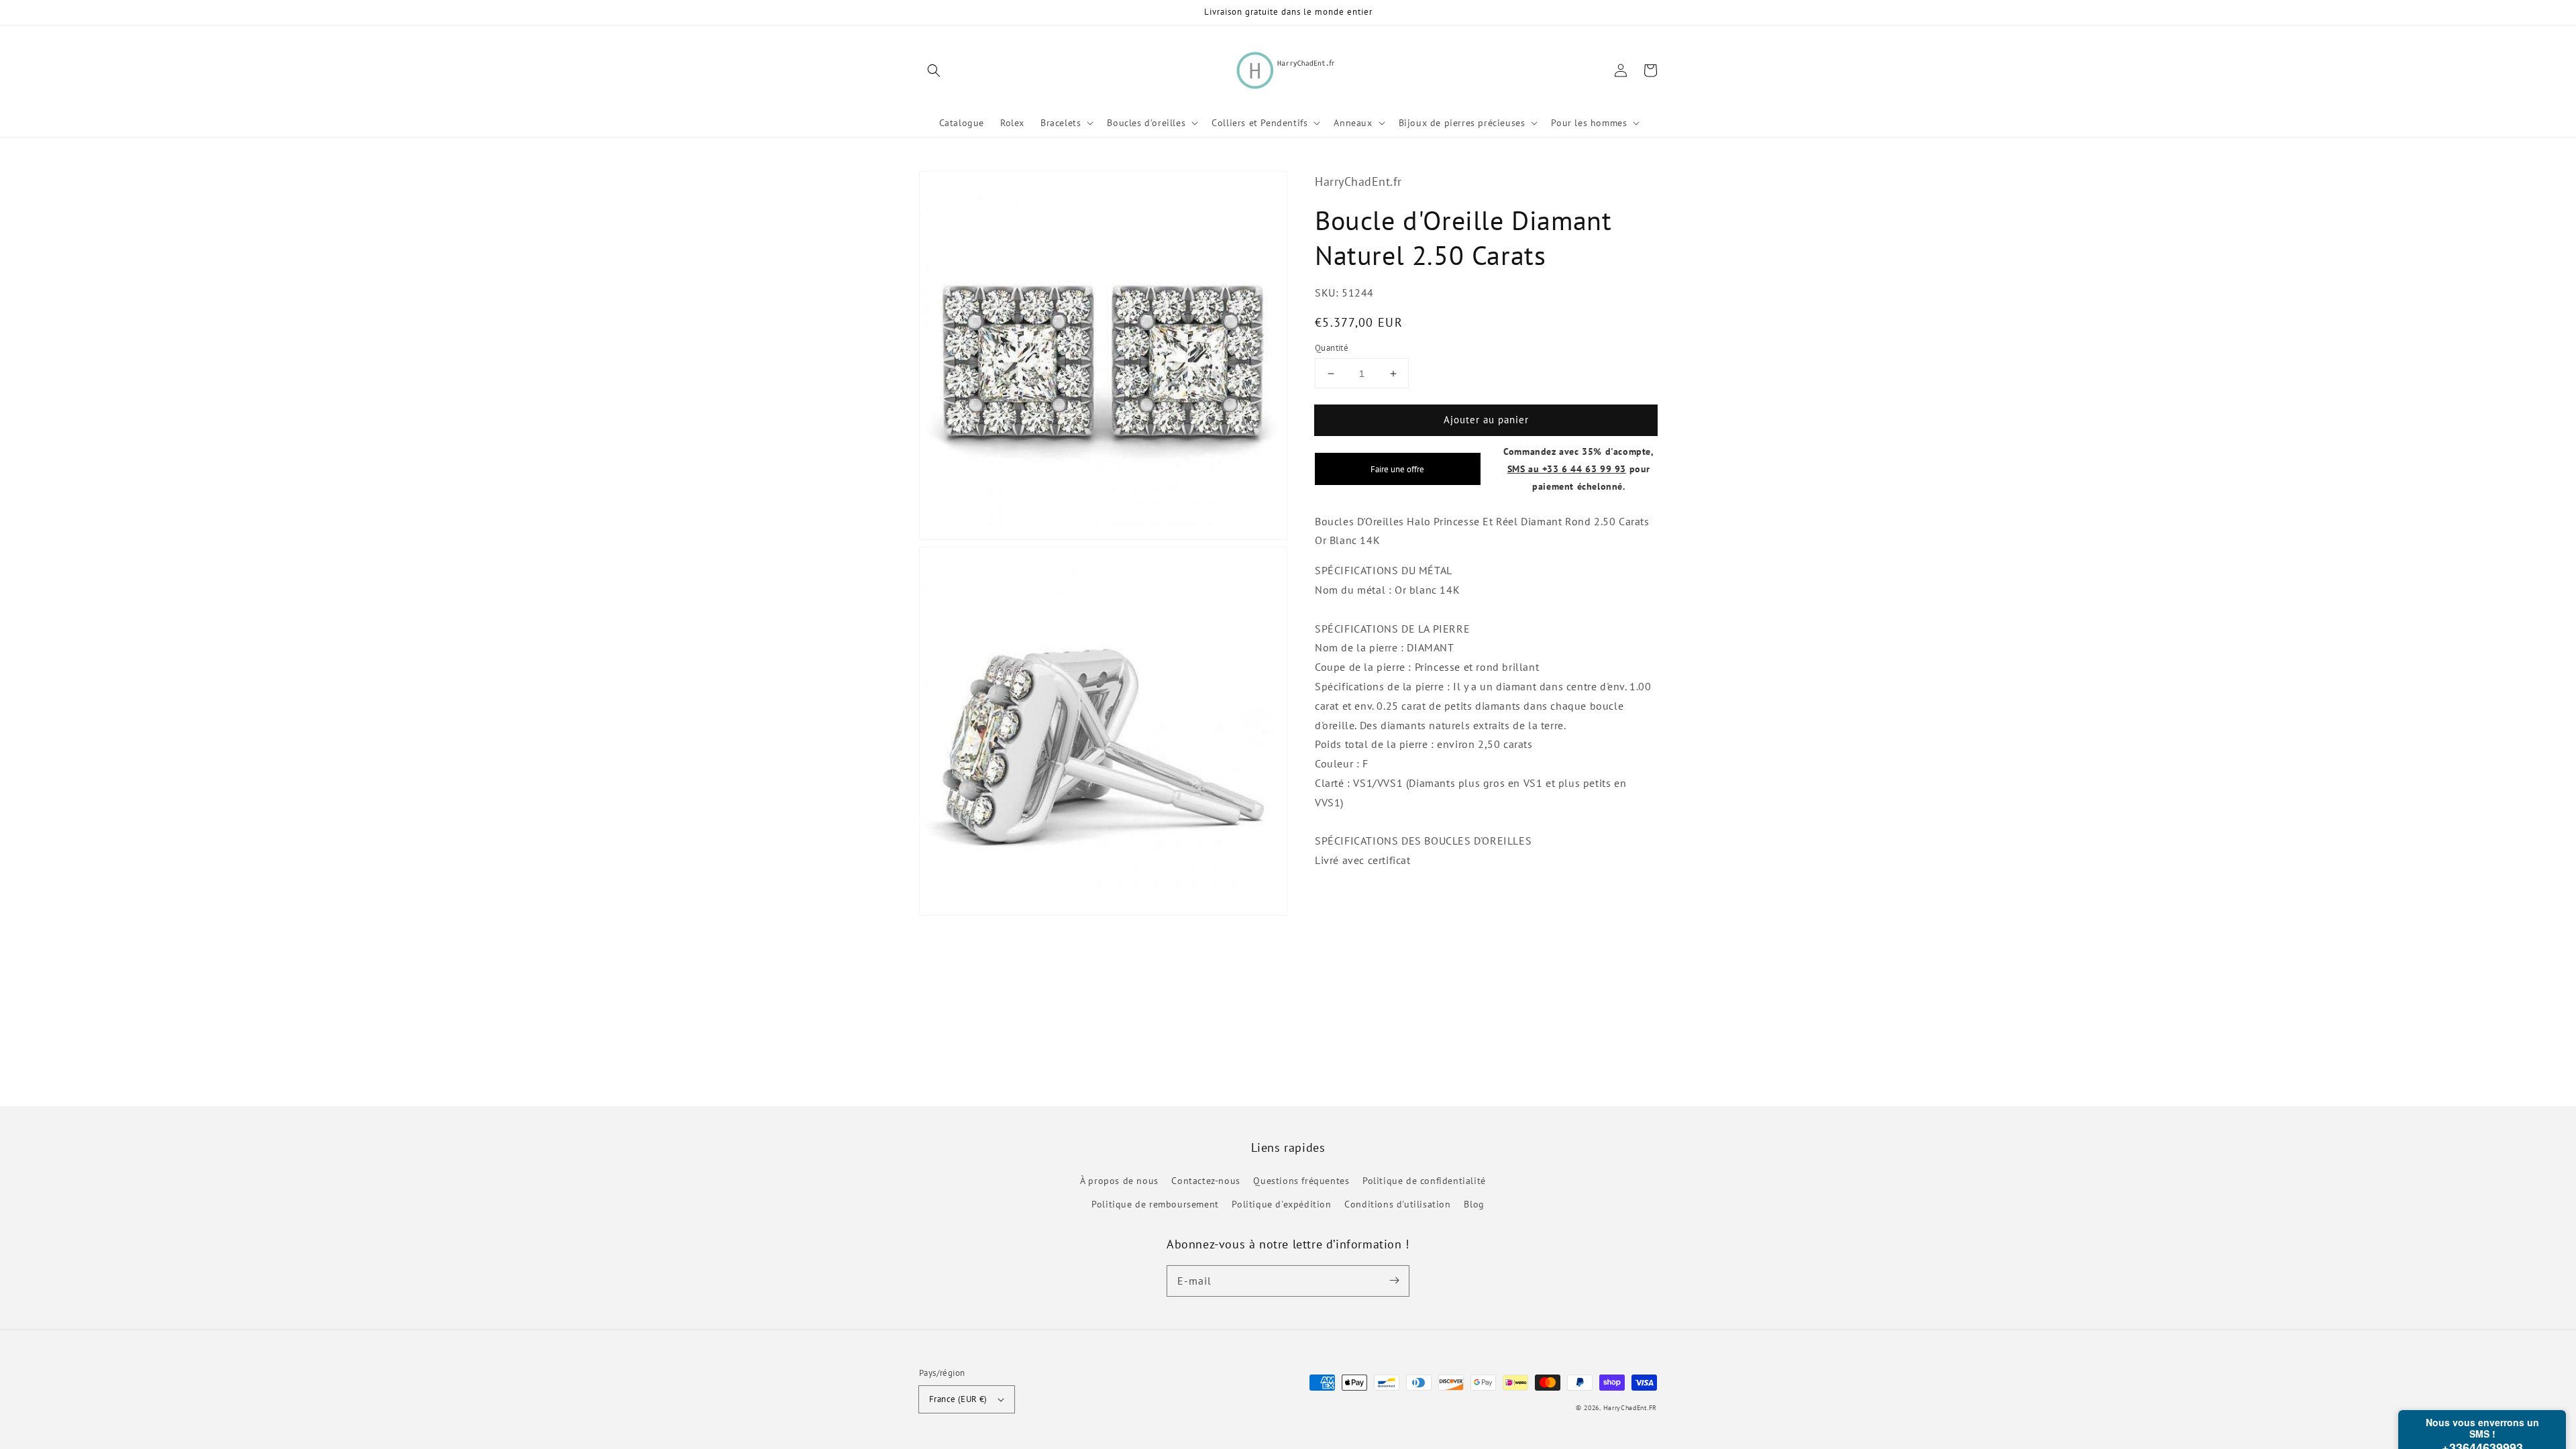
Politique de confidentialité (1424, 1181)
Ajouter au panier (1486, 420)
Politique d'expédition (1281, 1204)
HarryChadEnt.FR (1630, 1408)
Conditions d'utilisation (1397, 1204)
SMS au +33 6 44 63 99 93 (1567, 469)
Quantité (1332, 348)
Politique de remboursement (1155, 1204)
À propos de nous (1119, 1181)
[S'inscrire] (1394, 1281)
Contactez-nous (1205, 1181)
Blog (1474, 1204)
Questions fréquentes (1301, 1181)
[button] (934, 70)
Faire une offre (1397, 469)
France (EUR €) (958, 1399)
